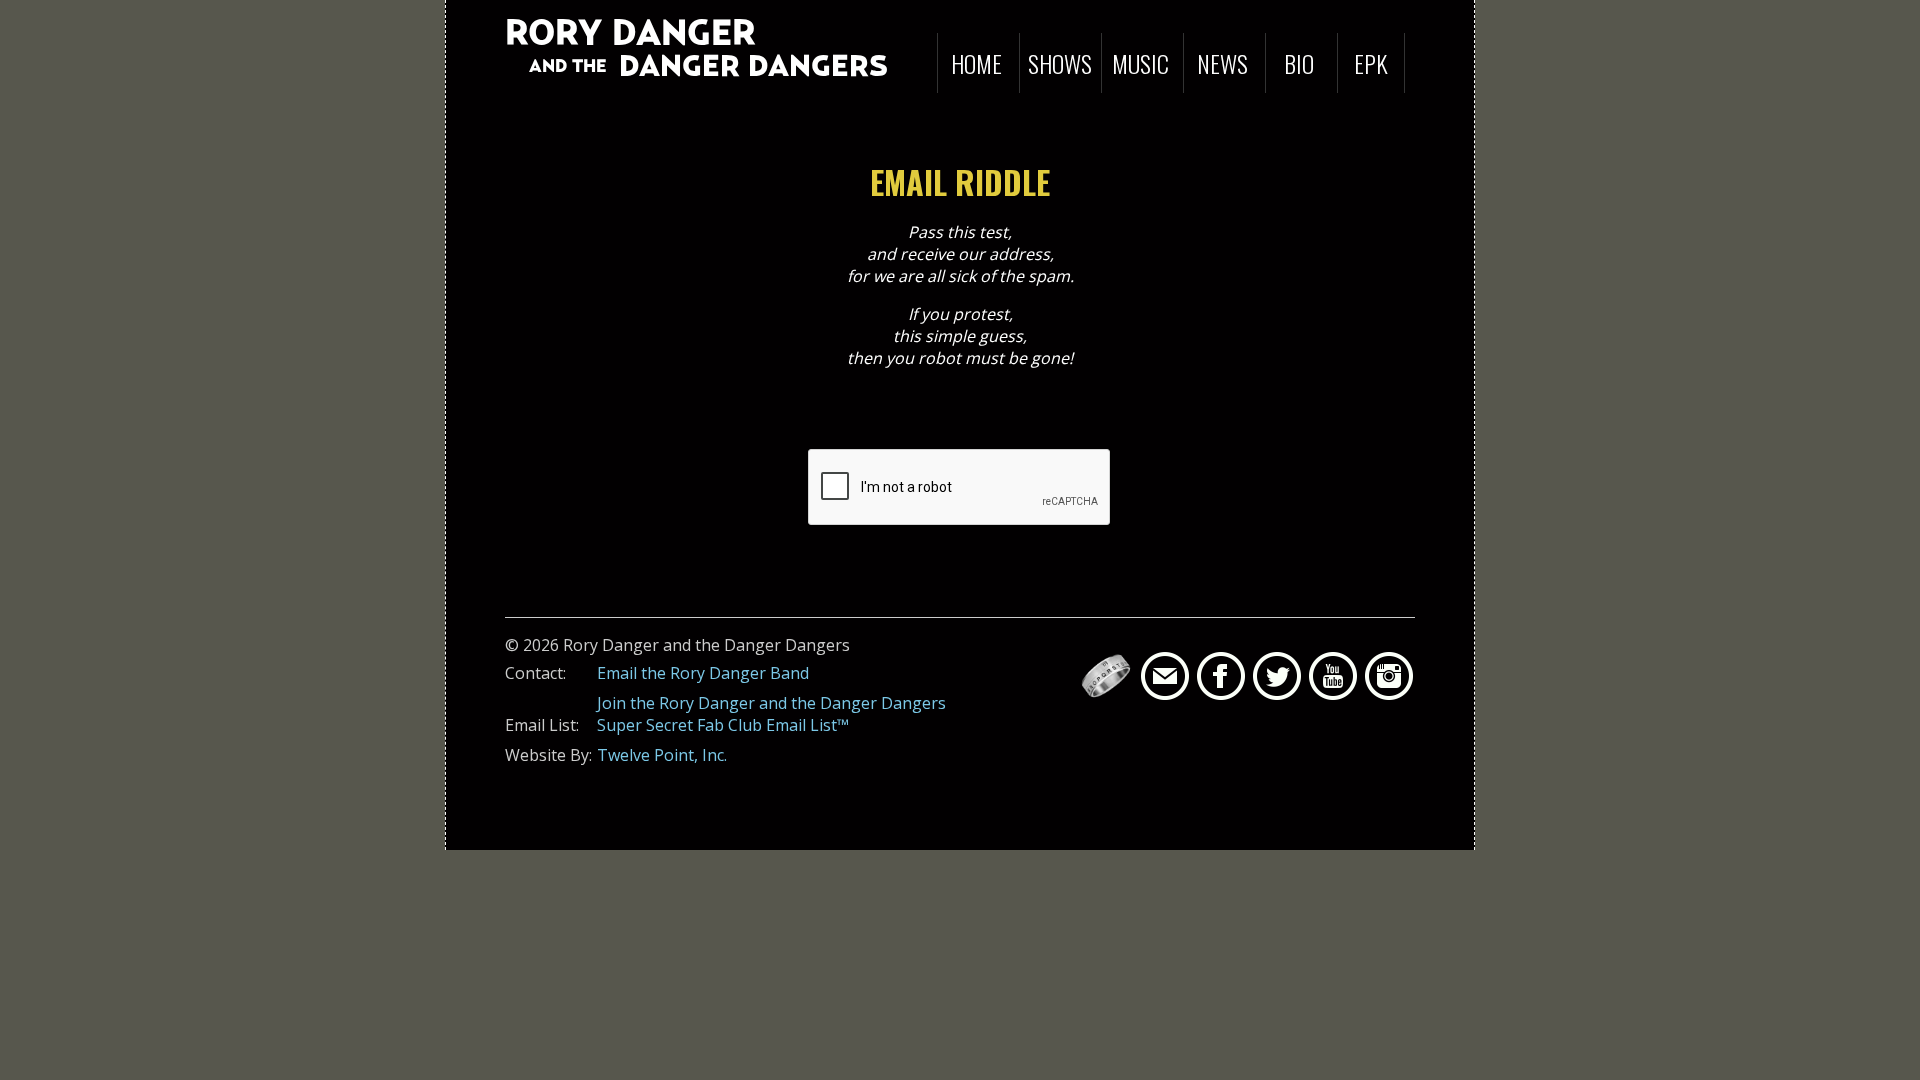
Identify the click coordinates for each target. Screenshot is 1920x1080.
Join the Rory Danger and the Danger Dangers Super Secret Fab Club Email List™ (771, 714)
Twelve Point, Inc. (662, 755)
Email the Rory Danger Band (703, 673)
